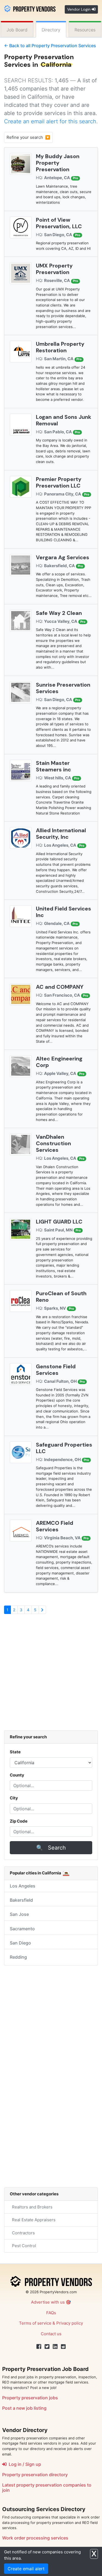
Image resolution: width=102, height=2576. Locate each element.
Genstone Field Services (56, 1370)
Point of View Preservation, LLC (59, 223)
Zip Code (19, 1821)
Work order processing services (35, 2538)
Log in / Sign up (24, 2464)
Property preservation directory (35, 2475)
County (17, 1775)
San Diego (20, 1943)
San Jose (19, 1914)
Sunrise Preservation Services (63, 688)
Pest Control (23, 2246)
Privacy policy (70, 2323)
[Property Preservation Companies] (30, 8)
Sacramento (22, 1929)
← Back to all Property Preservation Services (50, 46)
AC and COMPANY (60, 987)
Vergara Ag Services (63, 557)
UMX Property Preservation (54, 269)
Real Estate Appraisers (33, 2220)
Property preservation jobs (30, 2398)
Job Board (17, 30)
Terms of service (35, 2323)
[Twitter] (47, 2347)
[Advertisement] (51, 1675)
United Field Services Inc (64, 912)
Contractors (22, 2233)
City (14, 1798)
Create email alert (26, 2569)
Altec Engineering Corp (59, 1062)
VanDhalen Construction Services (53, 1143)
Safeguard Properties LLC (64, 1448)
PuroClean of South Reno (61, 1297)
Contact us (51, 2334)
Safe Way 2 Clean (59, 613)
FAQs (51, 2313)
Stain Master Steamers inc (53, 766)
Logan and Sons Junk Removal (64, 420)
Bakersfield (21, 1900)
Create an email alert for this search (50, 121)
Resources (85, 30)
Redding (18, 1957)
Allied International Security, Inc (61, 834)
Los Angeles (23, 1886)
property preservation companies (51, 2485)
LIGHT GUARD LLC (59, 1222)
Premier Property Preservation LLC (59, 482)
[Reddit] (63, 2347)
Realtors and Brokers (31, 2207)
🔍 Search (51, 1848)
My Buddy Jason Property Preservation (58, 163)
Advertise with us (48, 2302)
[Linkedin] (55, 2347)
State (15, 1752)
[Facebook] (39, 2347)
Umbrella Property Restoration (60, 347)
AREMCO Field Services (55, 1526)
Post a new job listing (24, 2408)
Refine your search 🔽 (28, 137)
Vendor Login (79, 9)
